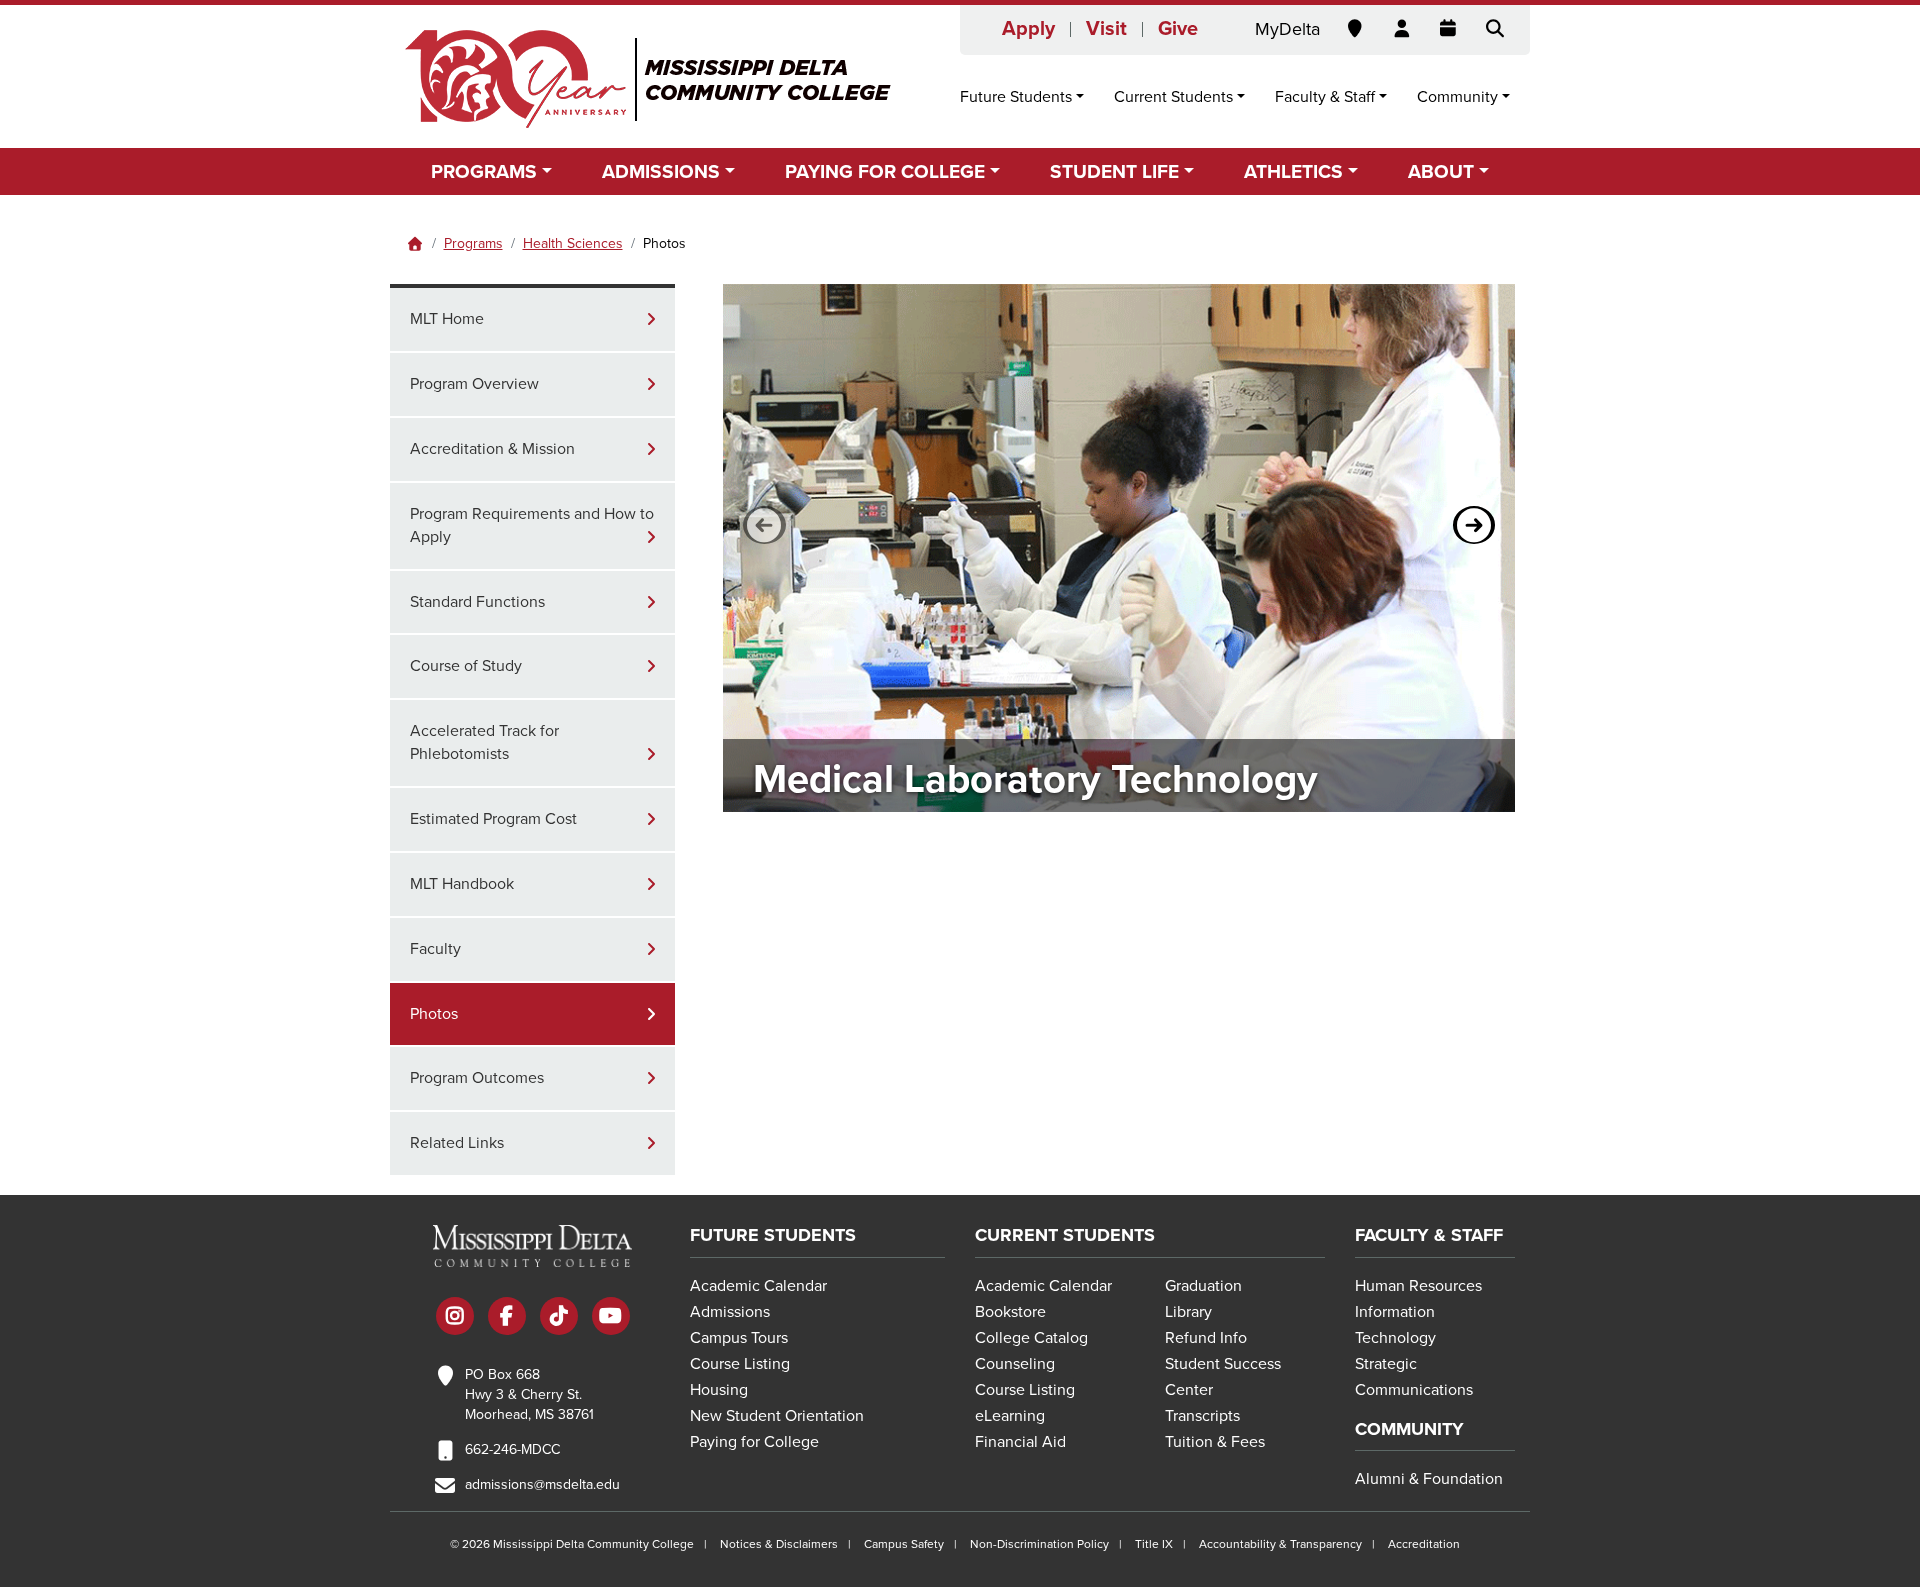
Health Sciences (573, 243)
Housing (719, 1390)
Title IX (1154, 1544)
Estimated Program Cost (493, 819)
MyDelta (1287, 29)
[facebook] (507, 1318)
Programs (473, 243)
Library (1188, 1312)
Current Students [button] (1173, 97)
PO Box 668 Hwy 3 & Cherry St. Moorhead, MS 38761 (529, 1394)
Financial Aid (1020, 1442)
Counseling (1015, 1364)
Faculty (435, 949)
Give (1178, 29)
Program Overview (474, 384)
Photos (434, 1014)
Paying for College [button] (885, 171)
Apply (1028, 29)
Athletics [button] (1293, 171)
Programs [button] (484, 171)
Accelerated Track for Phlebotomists (486, 742)
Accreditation (1424, 1544)
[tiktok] (559, 1318)
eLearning (1010, 1416)
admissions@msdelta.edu (542, 1484)
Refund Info (1206, 1338)
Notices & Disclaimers (779, 1544)
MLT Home (447, 319)
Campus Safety (904, 1544)
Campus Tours (739, 1338)
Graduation (1203, 1286)
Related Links (457, 1143)
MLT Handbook (462, 884)
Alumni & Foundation (1429, 1479)
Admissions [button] (661, 171)
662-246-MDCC (512, 1449)
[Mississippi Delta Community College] (649, 79)
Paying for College (754, 1442)
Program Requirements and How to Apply (532, 525)
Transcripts (1202, 1416)
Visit (1106, 29)
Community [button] (1457, 97)
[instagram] (455, 1318)
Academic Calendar (758, 1286)
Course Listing (740, 1364)
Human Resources (1418, 1286)
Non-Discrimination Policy (1039, 1544)
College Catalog (1031, 1338)
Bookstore (1010, 1312)
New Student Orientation (777, 1416)
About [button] (1441, 171)
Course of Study (466, 666)
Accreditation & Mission (492, 449)
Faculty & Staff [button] (1325, 97)
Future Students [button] (1016, 97)
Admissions (730, 1312)
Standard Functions (477, 602)
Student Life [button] (1114, 171)
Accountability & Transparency (1280, 1544)
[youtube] (611, 1318)
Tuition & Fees (1215, 1442)
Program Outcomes (477, 1078)
